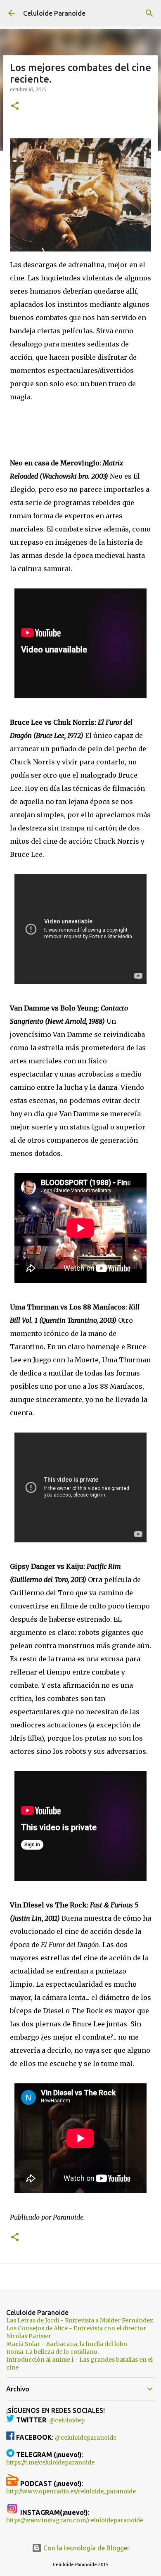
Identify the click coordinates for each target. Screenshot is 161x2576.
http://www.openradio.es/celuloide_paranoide (71, 2491)
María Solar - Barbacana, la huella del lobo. (67, 2344)
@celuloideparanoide (86, 2438)
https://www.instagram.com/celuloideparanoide (75, 2520)
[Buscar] (149, 13)
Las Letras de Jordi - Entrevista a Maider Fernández (80, 2320)
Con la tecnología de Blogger (86, 2548)
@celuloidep (67, 2420)
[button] (15, 106)
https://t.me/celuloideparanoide (50, 2462)
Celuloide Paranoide (54, 13)
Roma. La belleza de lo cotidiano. (52, 2352)
